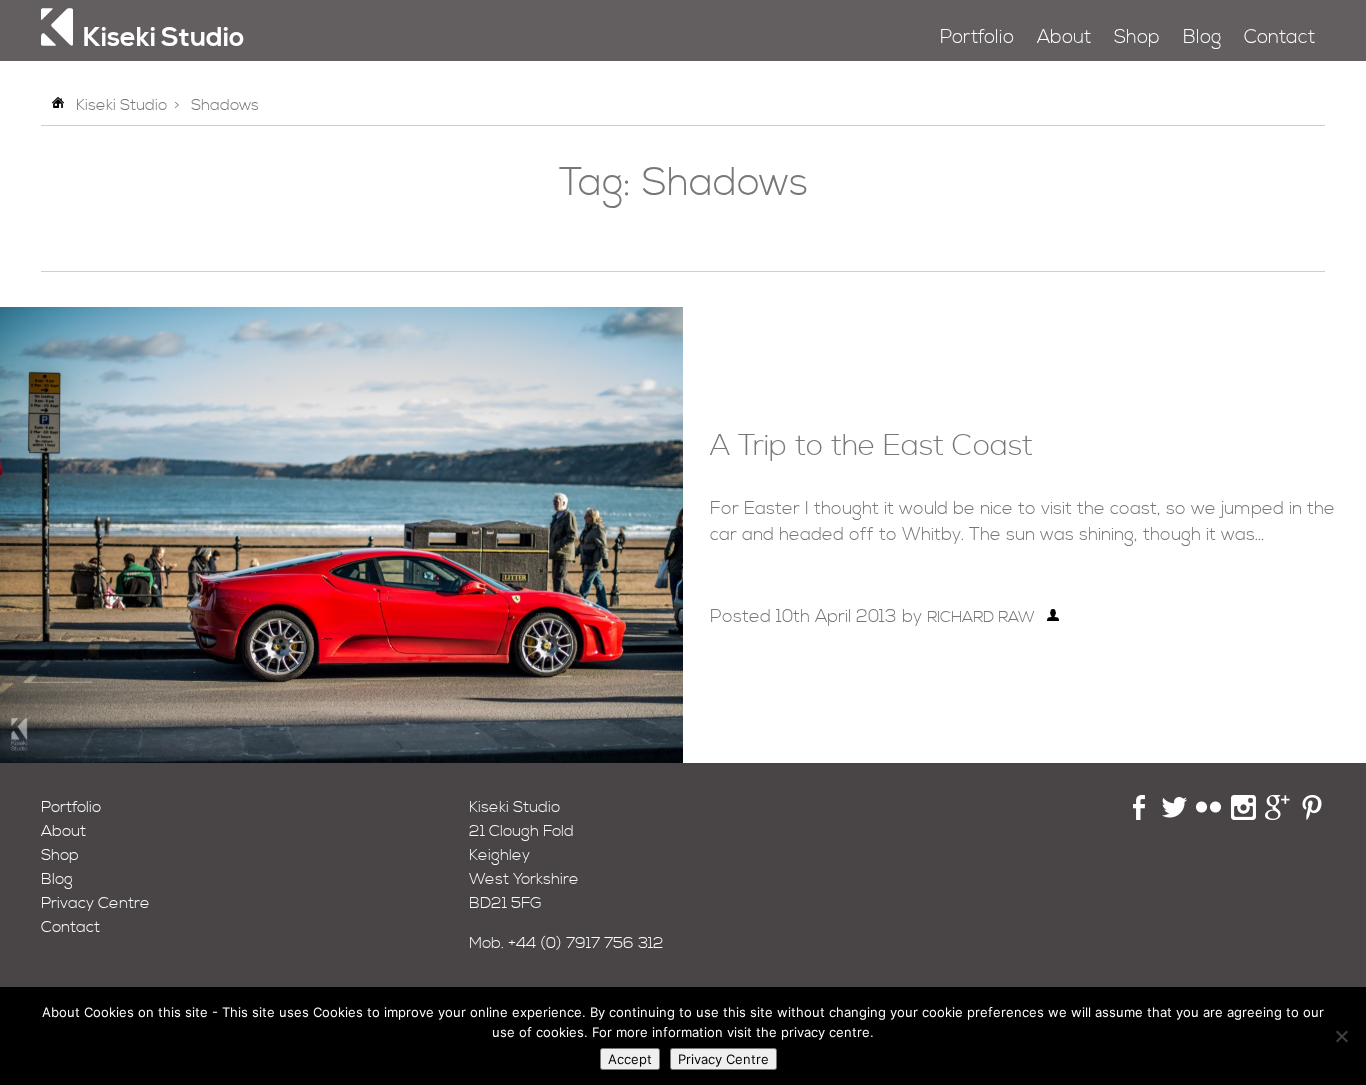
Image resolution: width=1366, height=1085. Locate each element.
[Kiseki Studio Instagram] (1243, 815)
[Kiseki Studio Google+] (1277, 815)
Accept (630, 1059)
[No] (1341, 1036)
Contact (1279, 37)
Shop (1137, 37)
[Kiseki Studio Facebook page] (1139, 815)
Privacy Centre (95, 903)
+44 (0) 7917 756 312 (586, 943)
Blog (1202, 37)
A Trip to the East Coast (871, 447)
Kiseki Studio (121, 105)
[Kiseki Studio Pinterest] (1312, 815)
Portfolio (977, 37)
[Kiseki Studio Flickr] (1208, 815)
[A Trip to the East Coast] (341, 758)
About (1064, 37)
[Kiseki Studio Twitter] (1174, 815)
